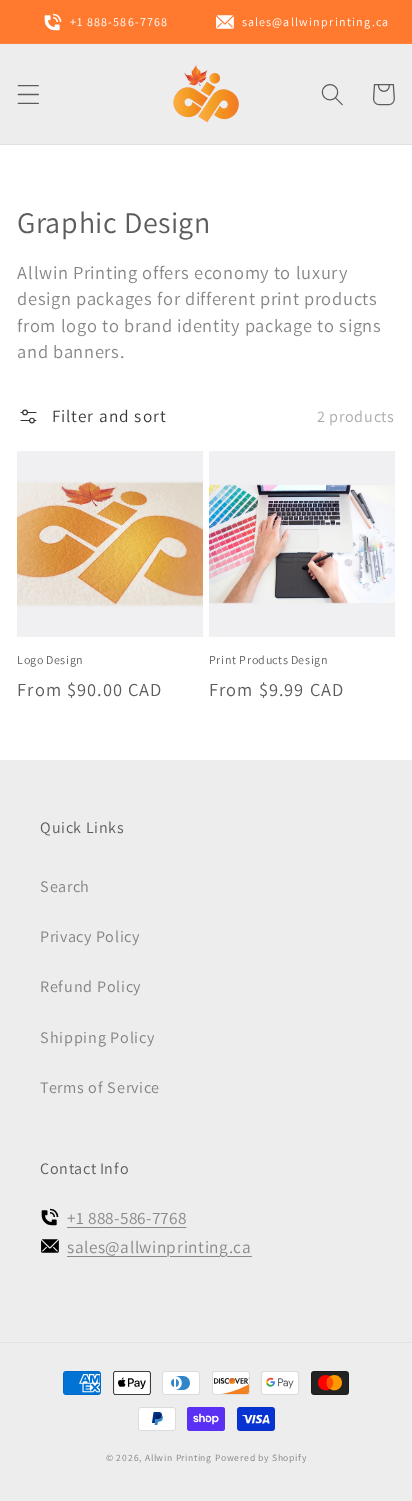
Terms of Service (100, 1087)
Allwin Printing (178, 1457)
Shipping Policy (97, 1037)
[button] (28, 94)
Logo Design (50, 659)
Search (65, 886)
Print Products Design (269, 659)
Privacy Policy (90, 936)
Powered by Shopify (261, 1457)
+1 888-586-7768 (126, 1217)
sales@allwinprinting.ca (159, 1246)
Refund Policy (90, 986)
